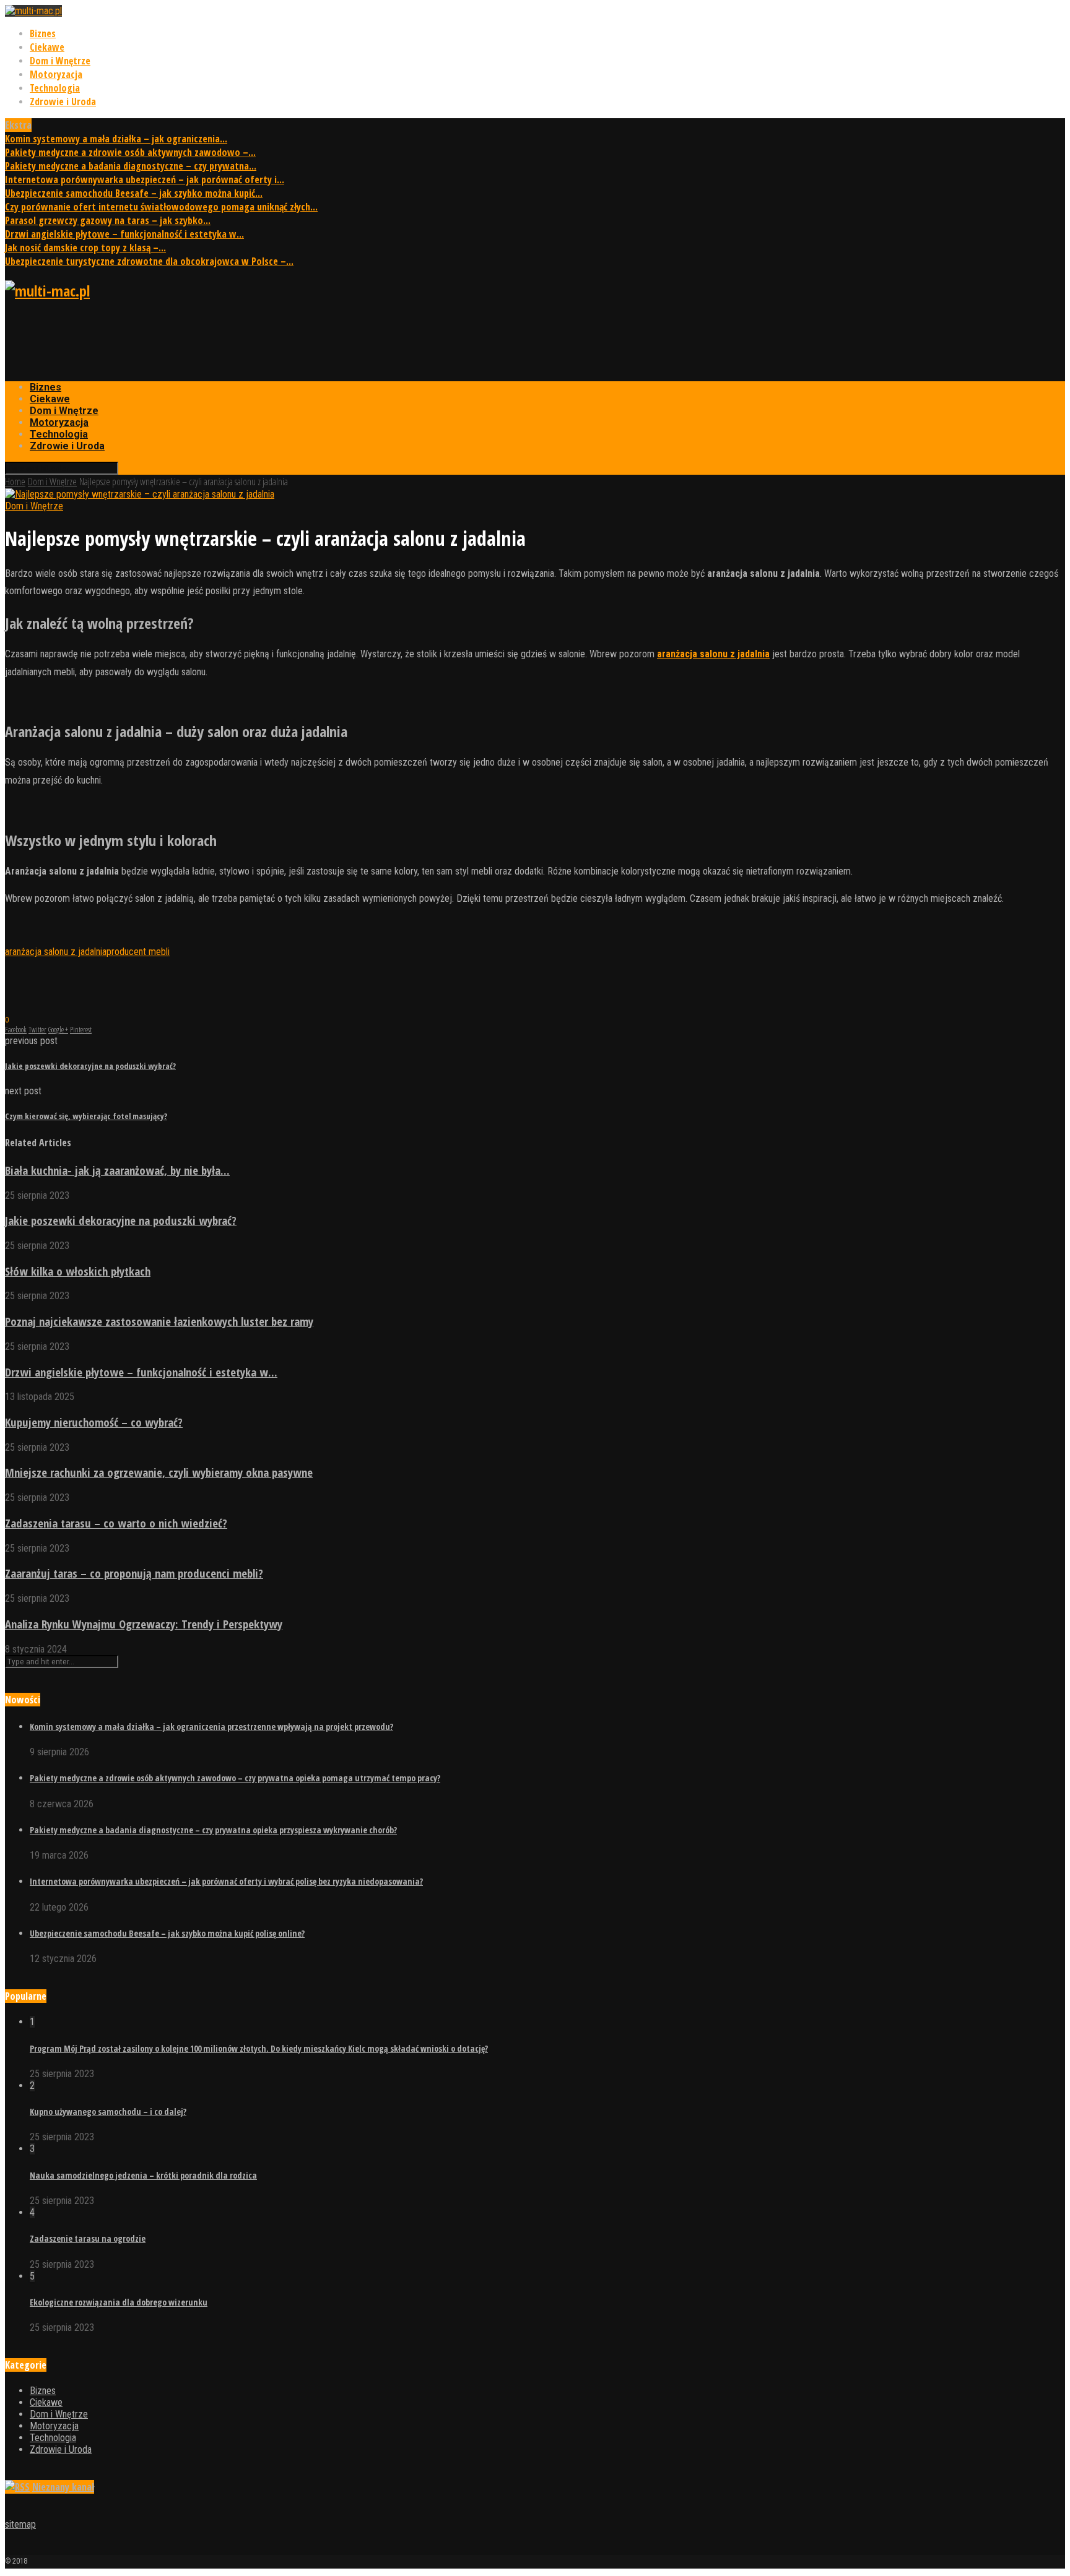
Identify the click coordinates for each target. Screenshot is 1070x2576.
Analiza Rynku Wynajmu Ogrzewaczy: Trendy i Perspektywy (144, 1624)
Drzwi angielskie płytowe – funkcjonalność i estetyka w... (124, 234)
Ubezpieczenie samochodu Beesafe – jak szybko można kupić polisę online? (167, 1933)
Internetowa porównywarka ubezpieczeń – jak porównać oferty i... (145, 179)
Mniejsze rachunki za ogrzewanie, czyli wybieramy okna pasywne (159, 1472)
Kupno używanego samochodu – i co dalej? (108, 2111)
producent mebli (138, 952)
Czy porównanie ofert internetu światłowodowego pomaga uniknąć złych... (161, 207)
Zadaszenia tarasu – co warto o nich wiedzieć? (116, 1523)
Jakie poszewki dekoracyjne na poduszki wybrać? (121, 1220)
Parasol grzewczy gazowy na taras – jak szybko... (108, 220)
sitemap (20, 2524)
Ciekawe (47, 47)
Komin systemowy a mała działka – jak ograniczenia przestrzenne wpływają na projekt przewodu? (211, 1727)
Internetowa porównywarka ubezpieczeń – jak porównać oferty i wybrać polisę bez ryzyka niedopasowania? (226, 1881)
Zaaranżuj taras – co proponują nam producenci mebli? (134, 1573)
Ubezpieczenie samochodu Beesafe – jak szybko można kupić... (134, 193)
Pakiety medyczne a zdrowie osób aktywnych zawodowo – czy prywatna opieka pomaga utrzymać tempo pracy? (235, 1778)
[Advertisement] (230, 341)
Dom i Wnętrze (60, 61)
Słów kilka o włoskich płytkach (78, 1271)
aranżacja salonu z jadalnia (56, 952)
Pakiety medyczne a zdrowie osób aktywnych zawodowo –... (130, 152)
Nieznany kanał (63, 2487)
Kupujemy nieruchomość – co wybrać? (94, 1422)
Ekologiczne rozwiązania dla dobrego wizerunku (119, 2302)
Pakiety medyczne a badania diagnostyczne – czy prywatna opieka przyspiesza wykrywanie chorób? (213, 1830)
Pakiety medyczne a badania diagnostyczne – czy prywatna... (131, 166)
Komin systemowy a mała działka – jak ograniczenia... (116, 139)
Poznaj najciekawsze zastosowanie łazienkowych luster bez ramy (159, 1321)
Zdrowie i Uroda (63, 102)
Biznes (43, 33)
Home (15, 482)
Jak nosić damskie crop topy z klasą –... (85, 248)
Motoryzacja (56, 74)
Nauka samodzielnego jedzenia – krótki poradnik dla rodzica (143, 2175)
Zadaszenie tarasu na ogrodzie (88, 2238)
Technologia (55, 88)
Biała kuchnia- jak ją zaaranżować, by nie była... (117, 1170)
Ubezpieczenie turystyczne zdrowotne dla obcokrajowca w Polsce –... (149, 261)
